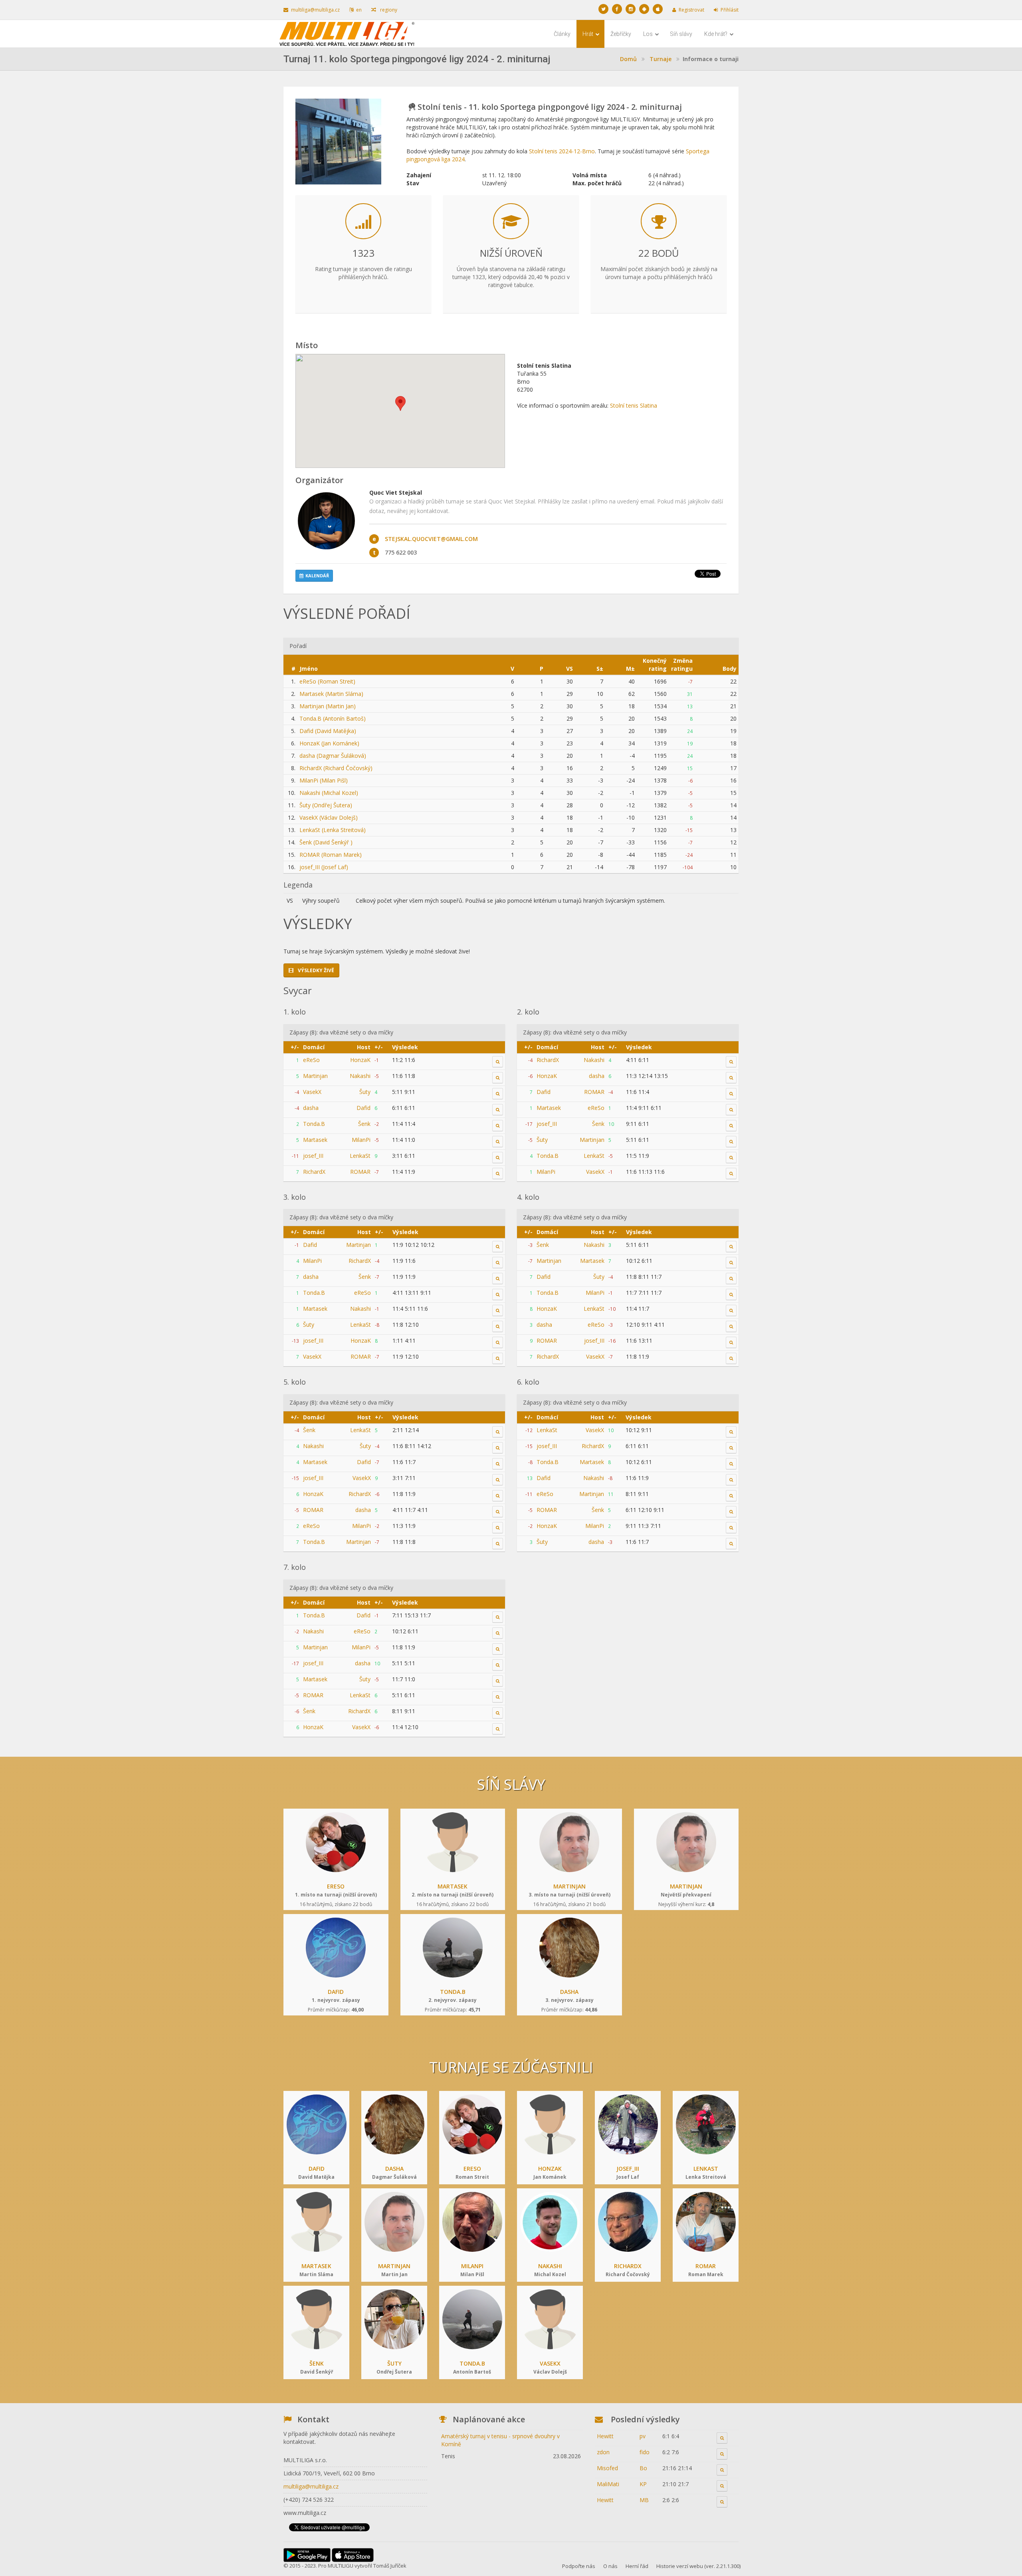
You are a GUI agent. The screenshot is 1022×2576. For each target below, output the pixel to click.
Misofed (607, 2468)
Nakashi (360, 1076)
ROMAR (360, 1172)
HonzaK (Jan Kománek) (329, 743)
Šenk (364, 1124)
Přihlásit (730, 10)
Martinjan (315, 1076)
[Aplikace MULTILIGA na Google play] (644, 9)
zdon (603, 2452)
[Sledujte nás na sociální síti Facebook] (617, 9)
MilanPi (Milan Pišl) (324, 780)
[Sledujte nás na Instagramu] (631, 9)
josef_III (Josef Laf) (324, 867)
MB (644, 2500)
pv (643, 2436)
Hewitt (605, 2436)
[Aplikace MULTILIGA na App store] (658, 9)
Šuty (365, 1092)
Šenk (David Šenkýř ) (326, 842)
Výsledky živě (315, 970)
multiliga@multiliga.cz (315, 10)
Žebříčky (621, 34)
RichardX (314, 1172)
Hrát (588, 34)
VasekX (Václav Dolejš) (329, 817)
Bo (643, 2468)
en (359, 10)
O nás (610, 2566)
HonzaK (360, 1060)
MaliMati (608, 2484)
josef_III (313, 1156)
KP (643, 2484)
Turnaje (661, 59)
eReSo (311, 1060)
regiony (388, 10)
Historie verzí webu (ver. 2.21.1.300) (698, 2566)
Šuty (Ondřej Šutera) (326, 805)
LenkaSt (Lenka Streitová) (333, 830)
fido (645, 2452)
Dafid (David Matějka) (328, 731)
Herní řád (637, 2566)
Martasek (315, 1140)
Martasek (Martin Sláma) (331, 694)
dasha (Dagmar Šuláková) (333, 756)
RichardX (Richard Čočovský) (336, 768)
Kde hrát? (716, 34)
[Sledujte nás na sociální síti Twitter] (603, 9)
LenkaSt (360, 1156)
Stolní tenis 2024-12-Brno (562, 151)
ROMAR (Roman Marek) (331, 855)
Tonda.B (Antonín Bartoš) (333, 718)
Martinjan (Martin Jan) (328, 706)
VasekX (312, 1092)
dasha (311, 1108)
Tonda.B (314, 1124)
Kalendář (317, 576)
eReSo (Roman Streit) (327, 681)
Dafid (363, 1108)
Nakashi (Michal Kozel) (329, 793)
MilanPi (361, 1140)
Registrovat (691, 10)
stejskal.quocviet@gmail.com (431, 539)
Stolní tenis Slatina (634, 405)
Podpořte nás (579, 2566)
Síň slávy (681, 34)
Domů (628, 59)
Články (562, 34)
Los (649, 34)
